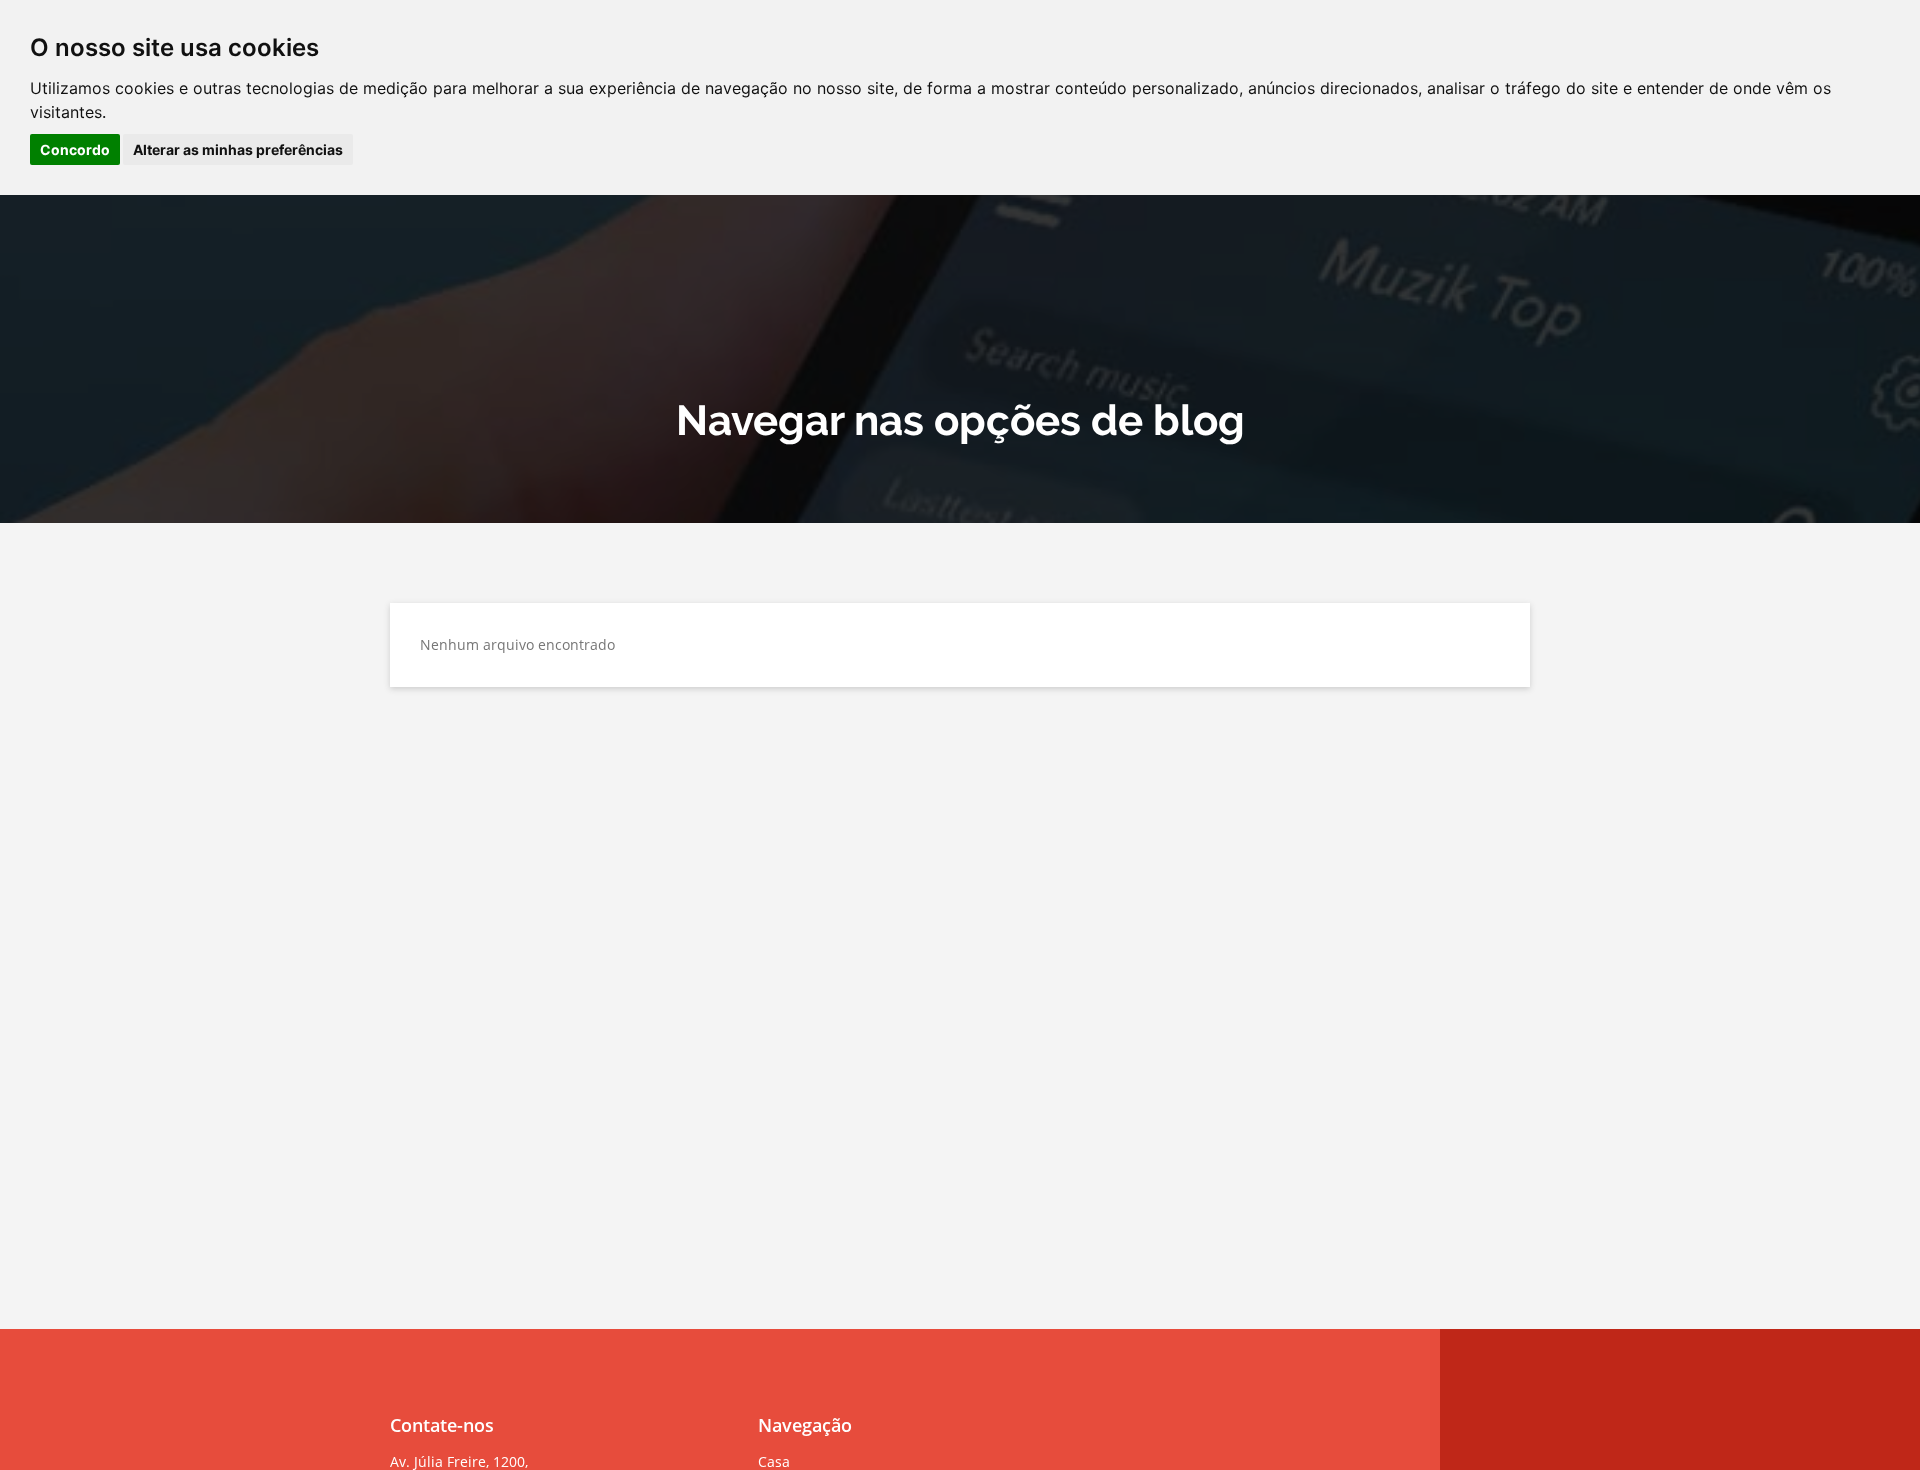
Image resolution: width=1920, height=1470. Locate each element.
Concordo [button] (75, 149)
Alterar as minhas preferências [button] (238, 149)
